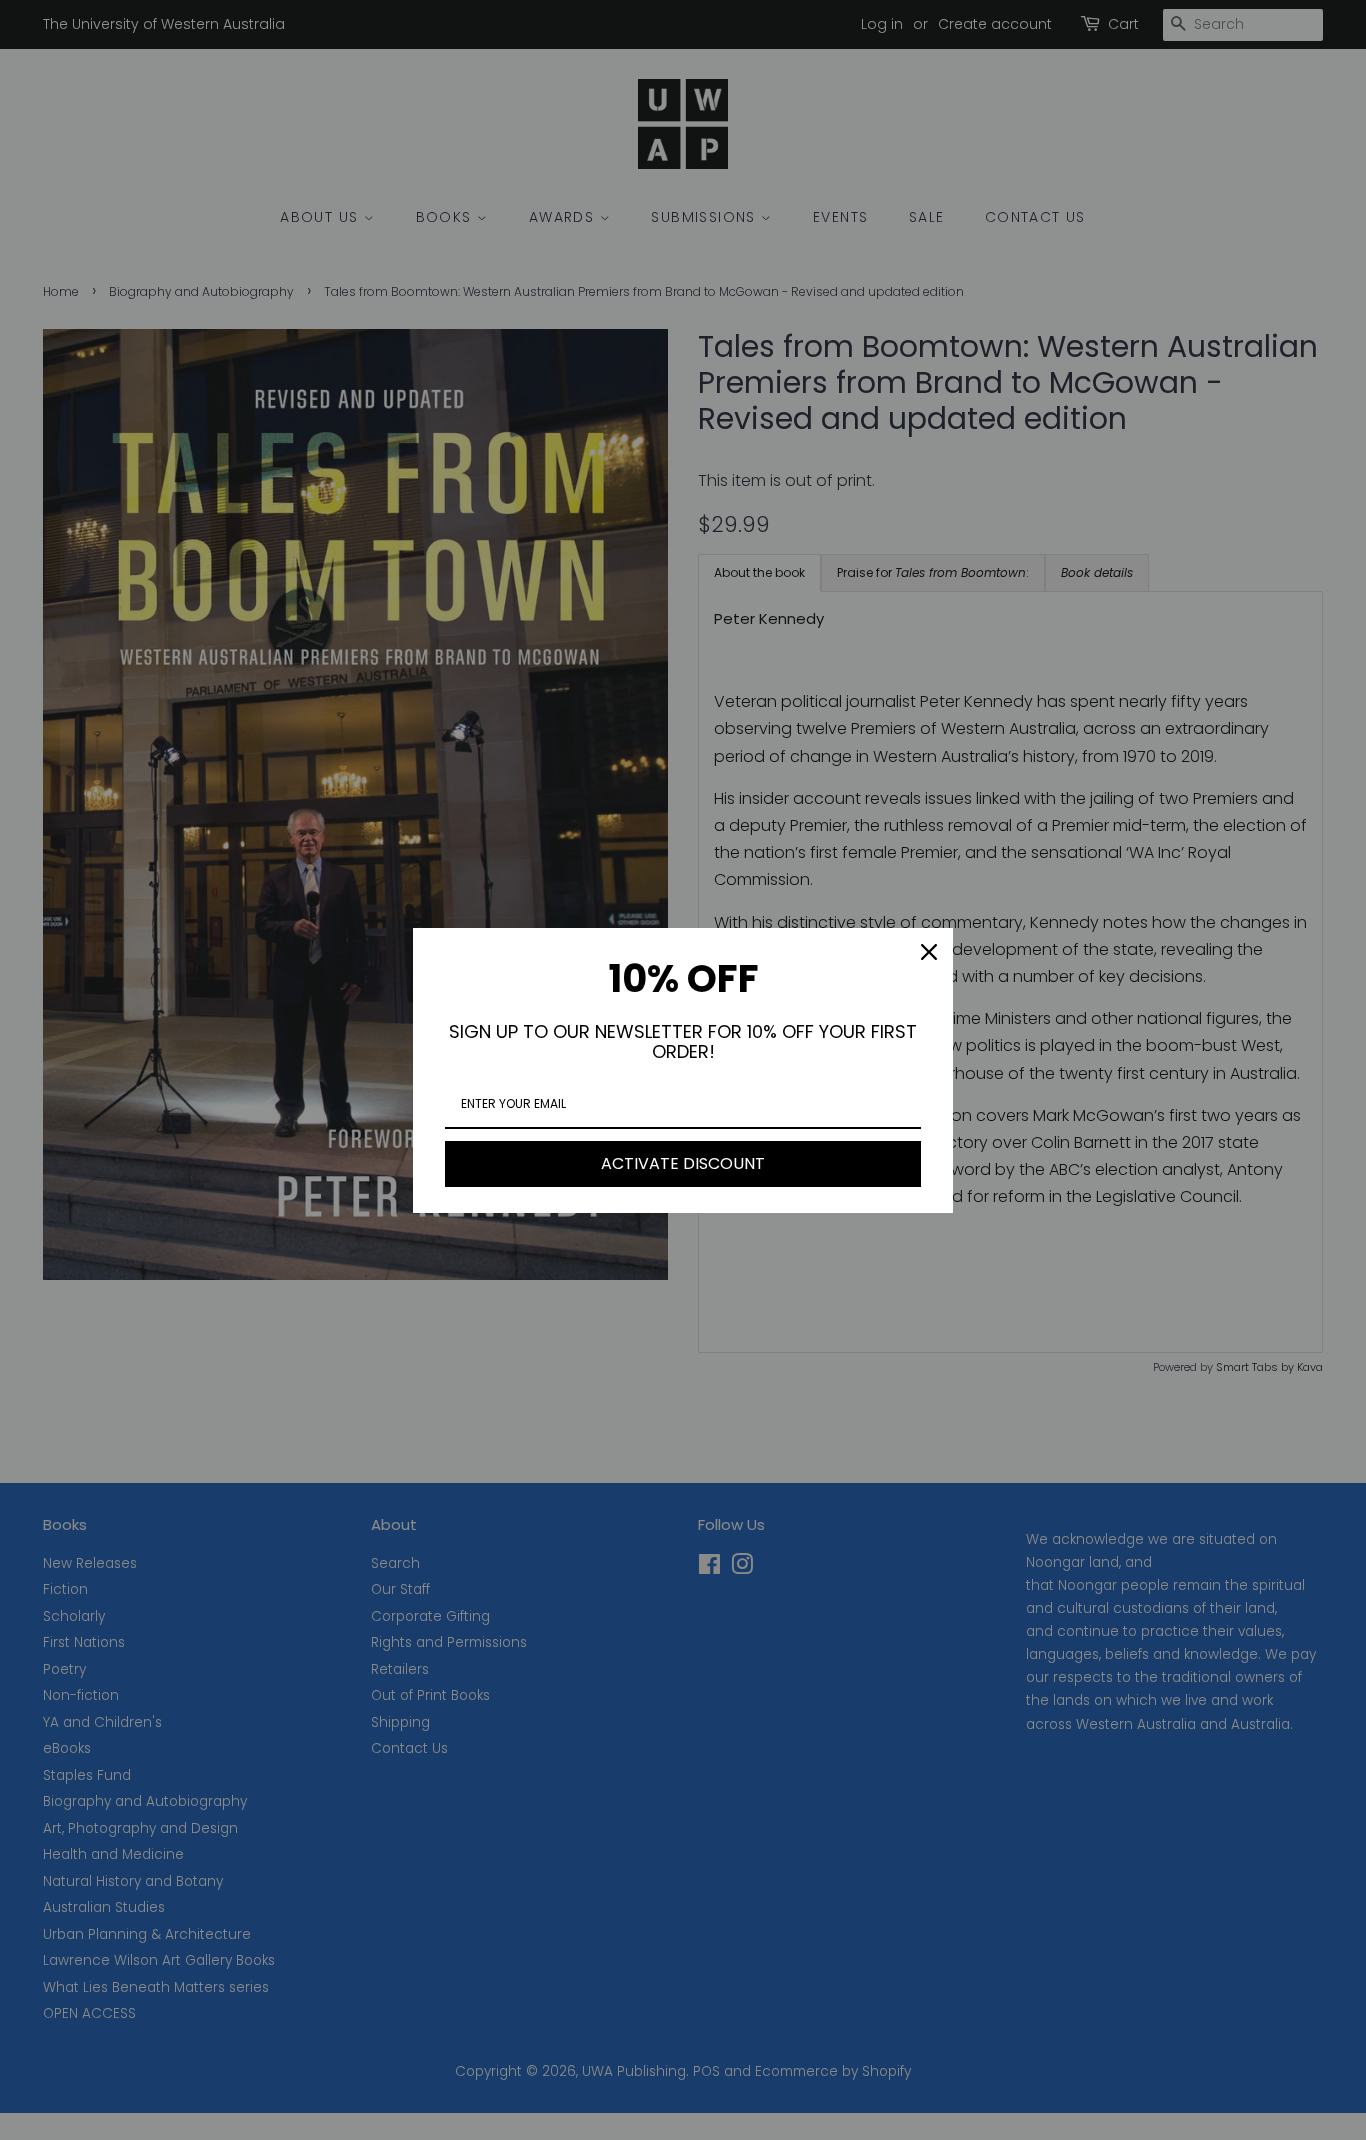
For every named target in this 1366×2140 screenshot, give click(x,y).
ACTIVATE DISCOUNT (683, 1163)
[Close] (929, 952)
